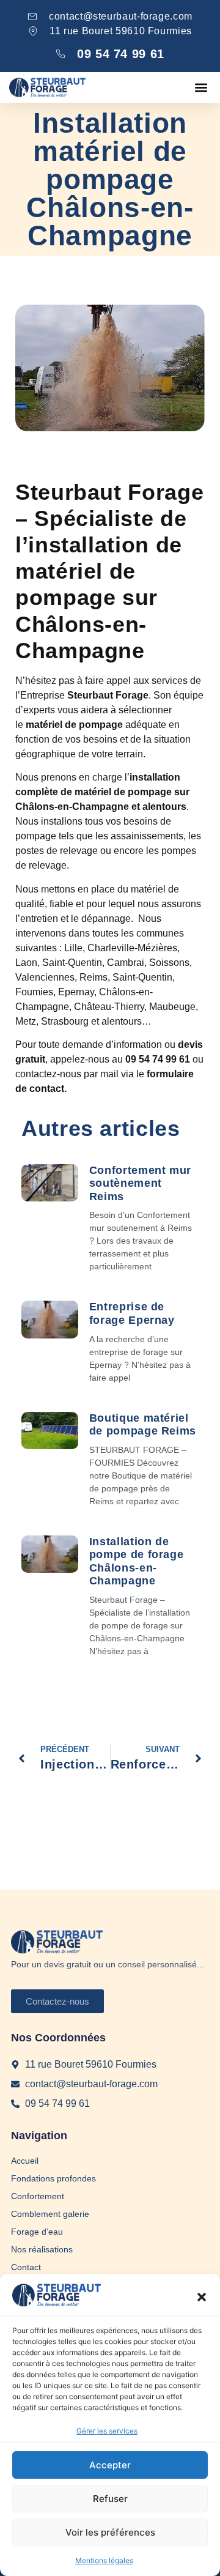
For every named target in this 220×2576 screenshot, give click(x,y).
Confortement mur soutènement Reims (140, 1183)
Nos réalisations (42, 2249)
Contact (26, 2267)
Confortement (38, 2196)
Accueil (25, 2161)
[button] (202, 2297)
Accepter (110, 2465)
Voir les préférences (110, 2532)
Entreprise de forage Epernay (132, 1313)
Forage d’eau (37, 2232)
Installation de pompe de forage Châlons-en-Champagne (137, 1561)
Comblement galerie (50, 2214)
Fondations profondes (53, 2178)
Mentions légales (104, 2560)
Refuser (110, 2499)
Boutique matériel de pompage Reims (143, 1425)
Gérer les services (107, 2431)
